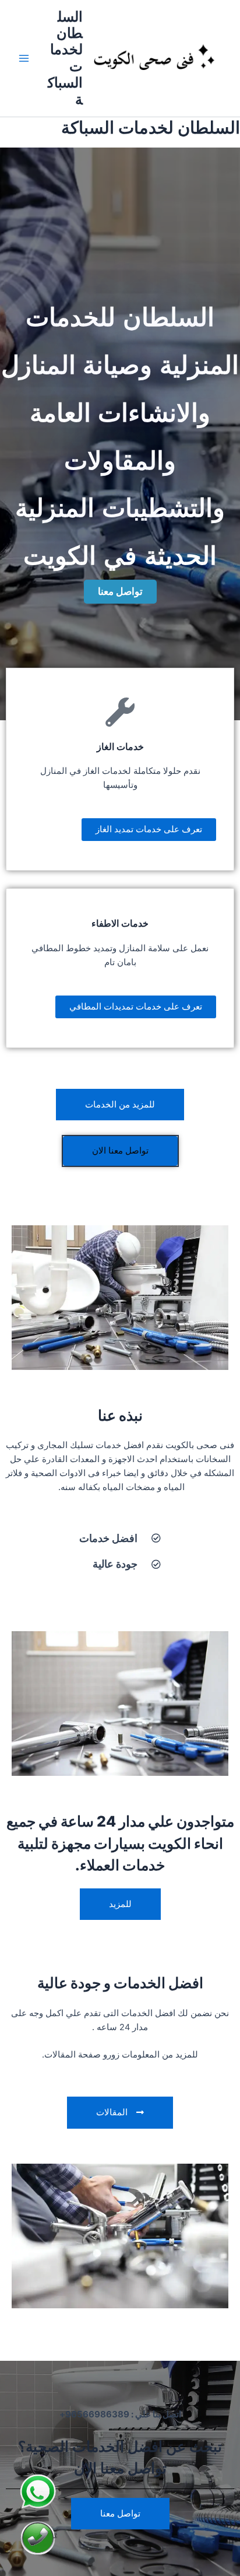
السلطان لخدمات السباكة (65, 58)
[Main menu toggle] (24, 58)
